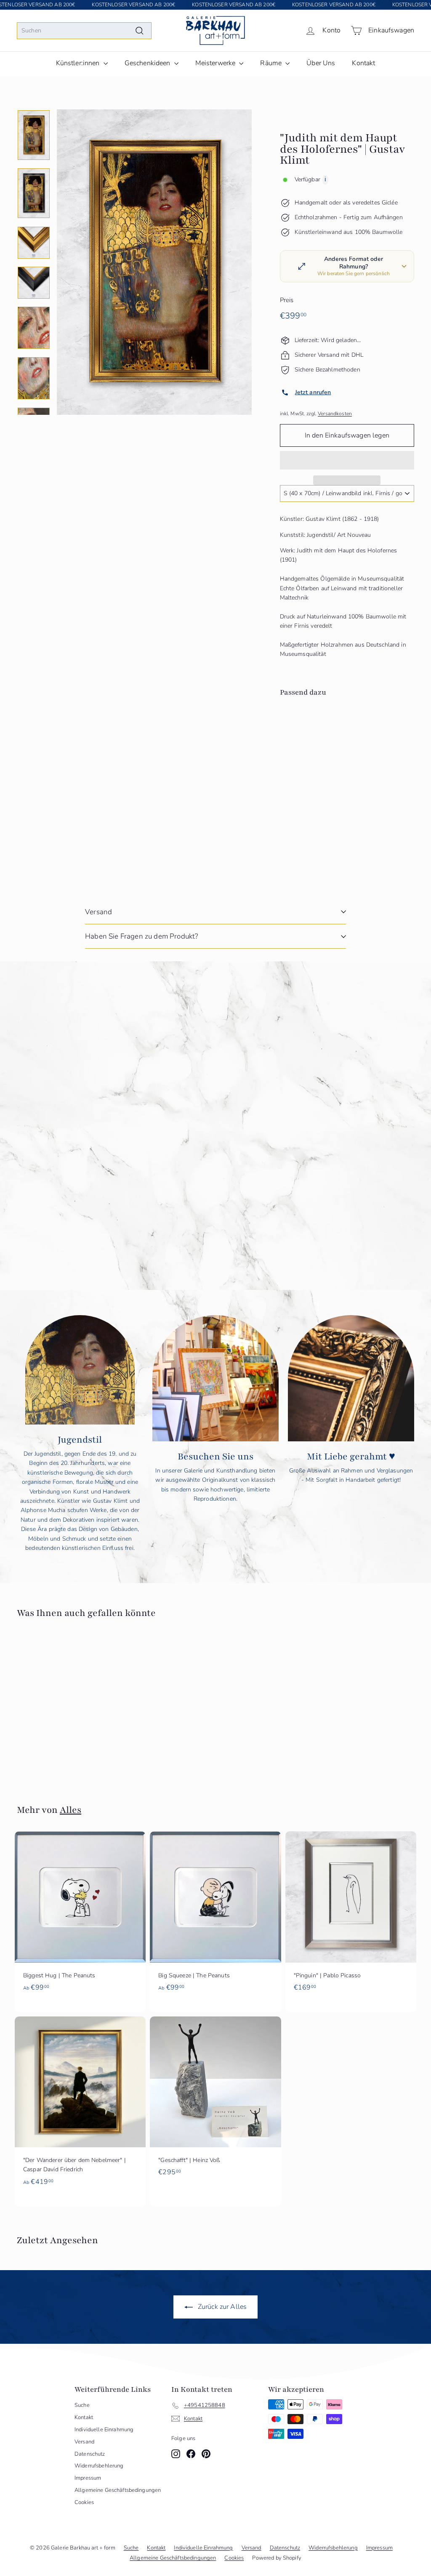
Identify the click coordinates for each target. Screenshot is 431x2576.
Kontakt (363, 63)
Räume (272, 63)
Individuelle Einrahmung (104, 2430)
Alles (71, 1810)
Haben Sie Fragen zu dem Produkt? (141, 936)
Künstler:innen (79, 63)
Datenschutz (90, 2454)
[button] (347, 460)
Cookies (84, 2502)
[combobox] (84, 31)
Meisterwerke (216, 63)
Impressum (88, 2478)
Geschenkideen (148, 63)
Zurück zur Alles (221, 2307)
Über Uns (321, 63)
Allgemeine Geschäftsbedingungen (118, 2490)
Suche (82, 2405)
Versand (98, 912)
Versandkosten (335, 414)
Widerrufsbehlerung (99, 2466)
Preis (287, 300)
